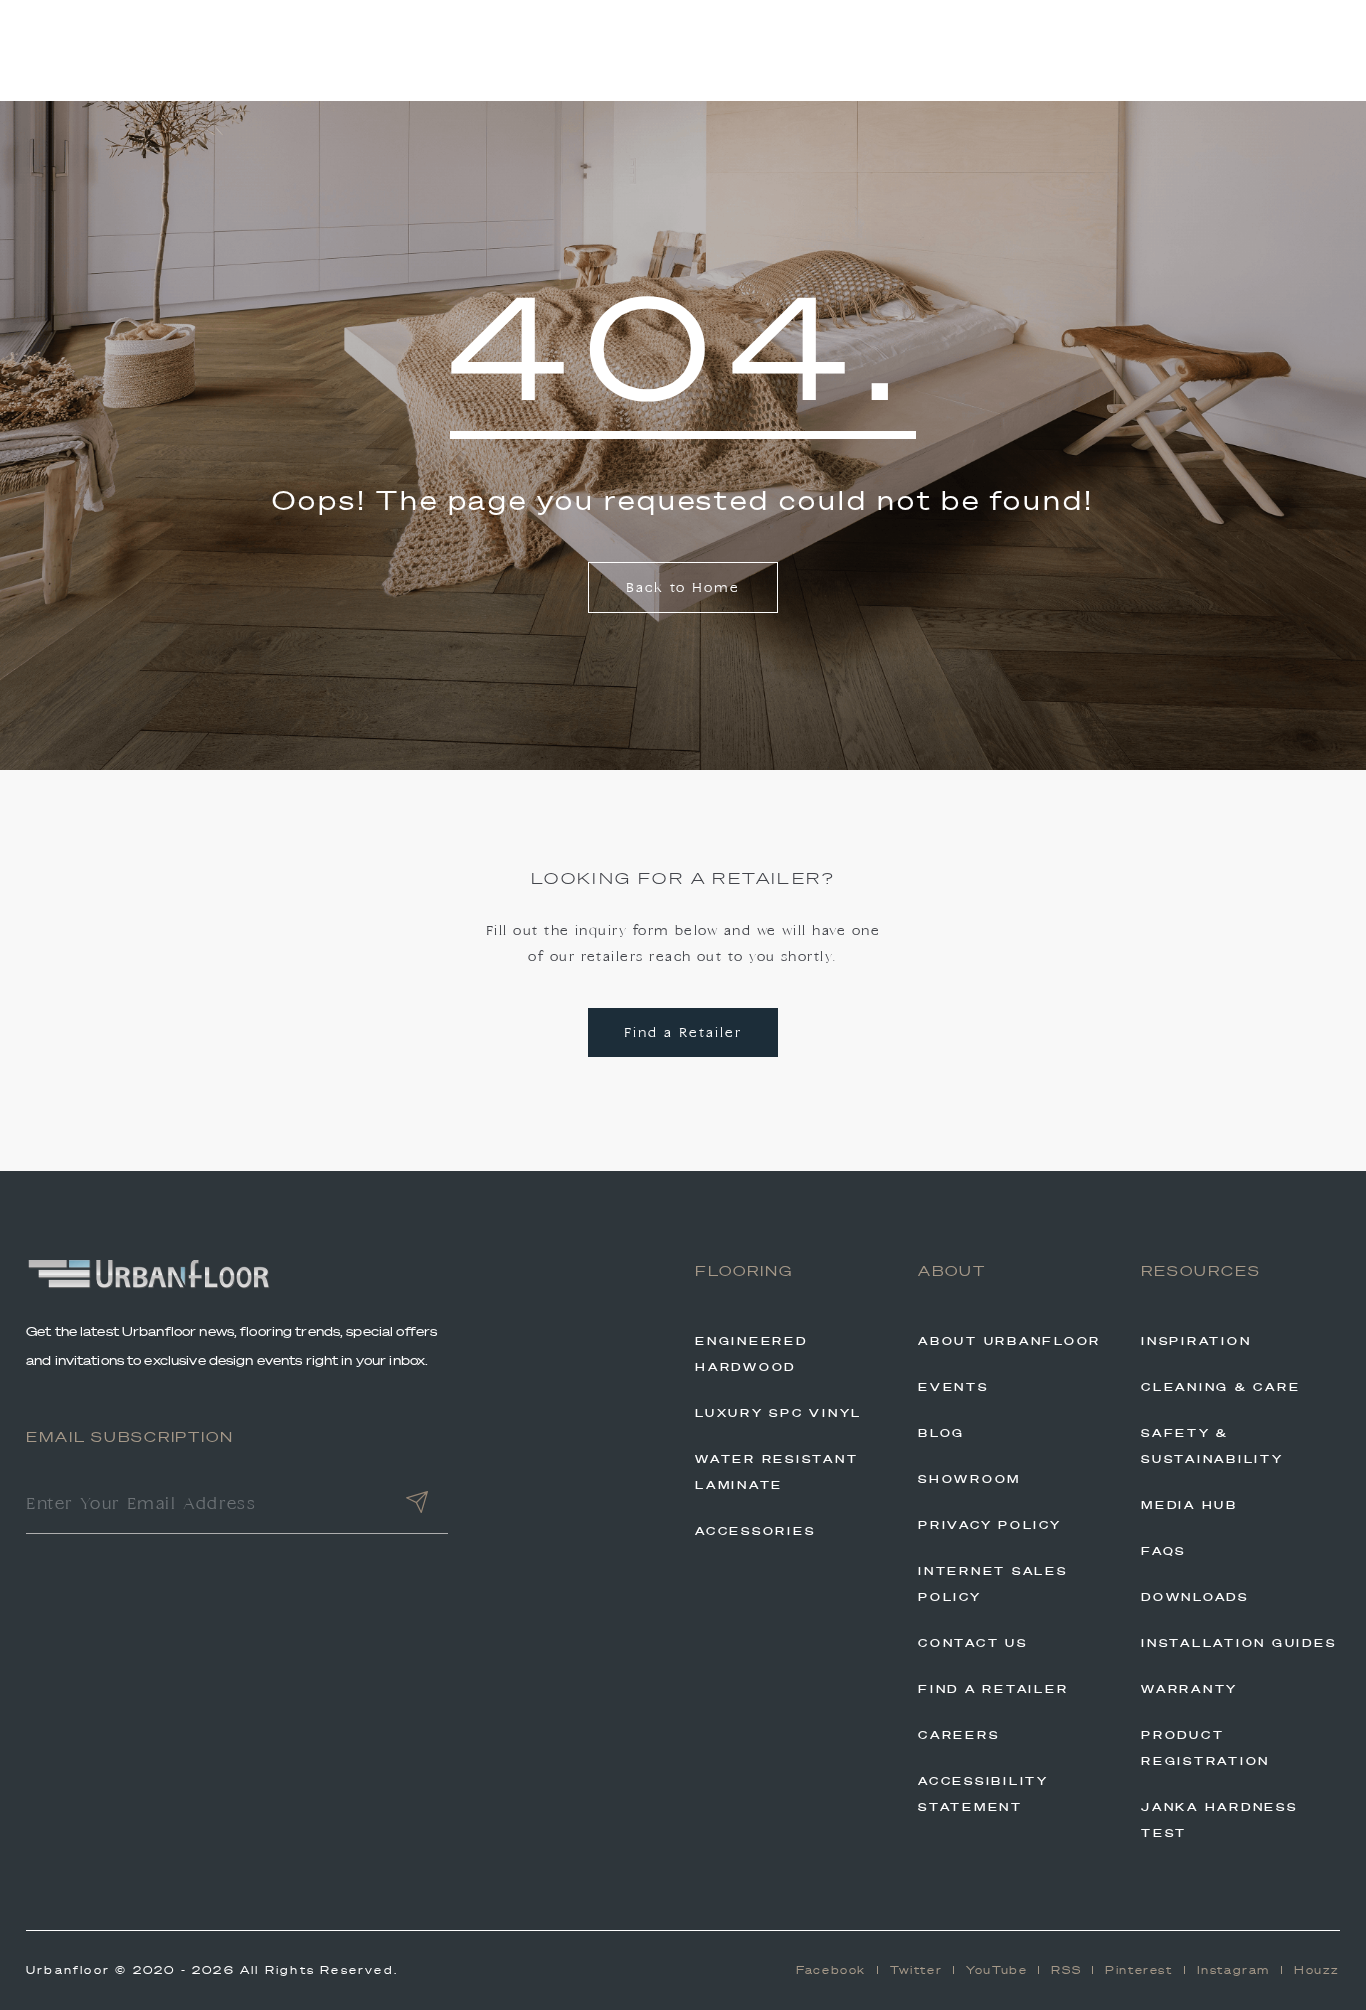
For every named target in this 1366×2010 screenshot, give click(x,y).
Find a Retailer (682, 1033)
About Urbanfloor (1009, 1341)
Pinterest (1138, 1970)
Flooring (744, 1271)
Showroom (969, 1479)
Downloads (1195, 1597)
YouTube (996, 1970)
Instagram (1233, 1970)
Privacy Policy (990, 1525)
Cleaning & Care (1220, 1387)
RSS (1066, 1970)
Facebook (831, 1970)
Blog (941, 1433)
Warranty (1189, 1689)
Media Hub (1189, 1505)
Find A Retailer (993, 1689)
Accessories (755, 1531)
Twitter (916, 1970)
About (952, 1271)
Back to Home (683, 588)
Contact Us (973, 1643)
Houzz (1317, 1970)
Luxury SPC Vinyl (778, 1413)
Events (953, 1387)
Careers (958, 1735)
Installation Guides (1238, 1643)
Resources (1201, 1271)
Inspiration (1196, 1341)
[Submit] (417, 1506)
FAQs (1163, 1551)
